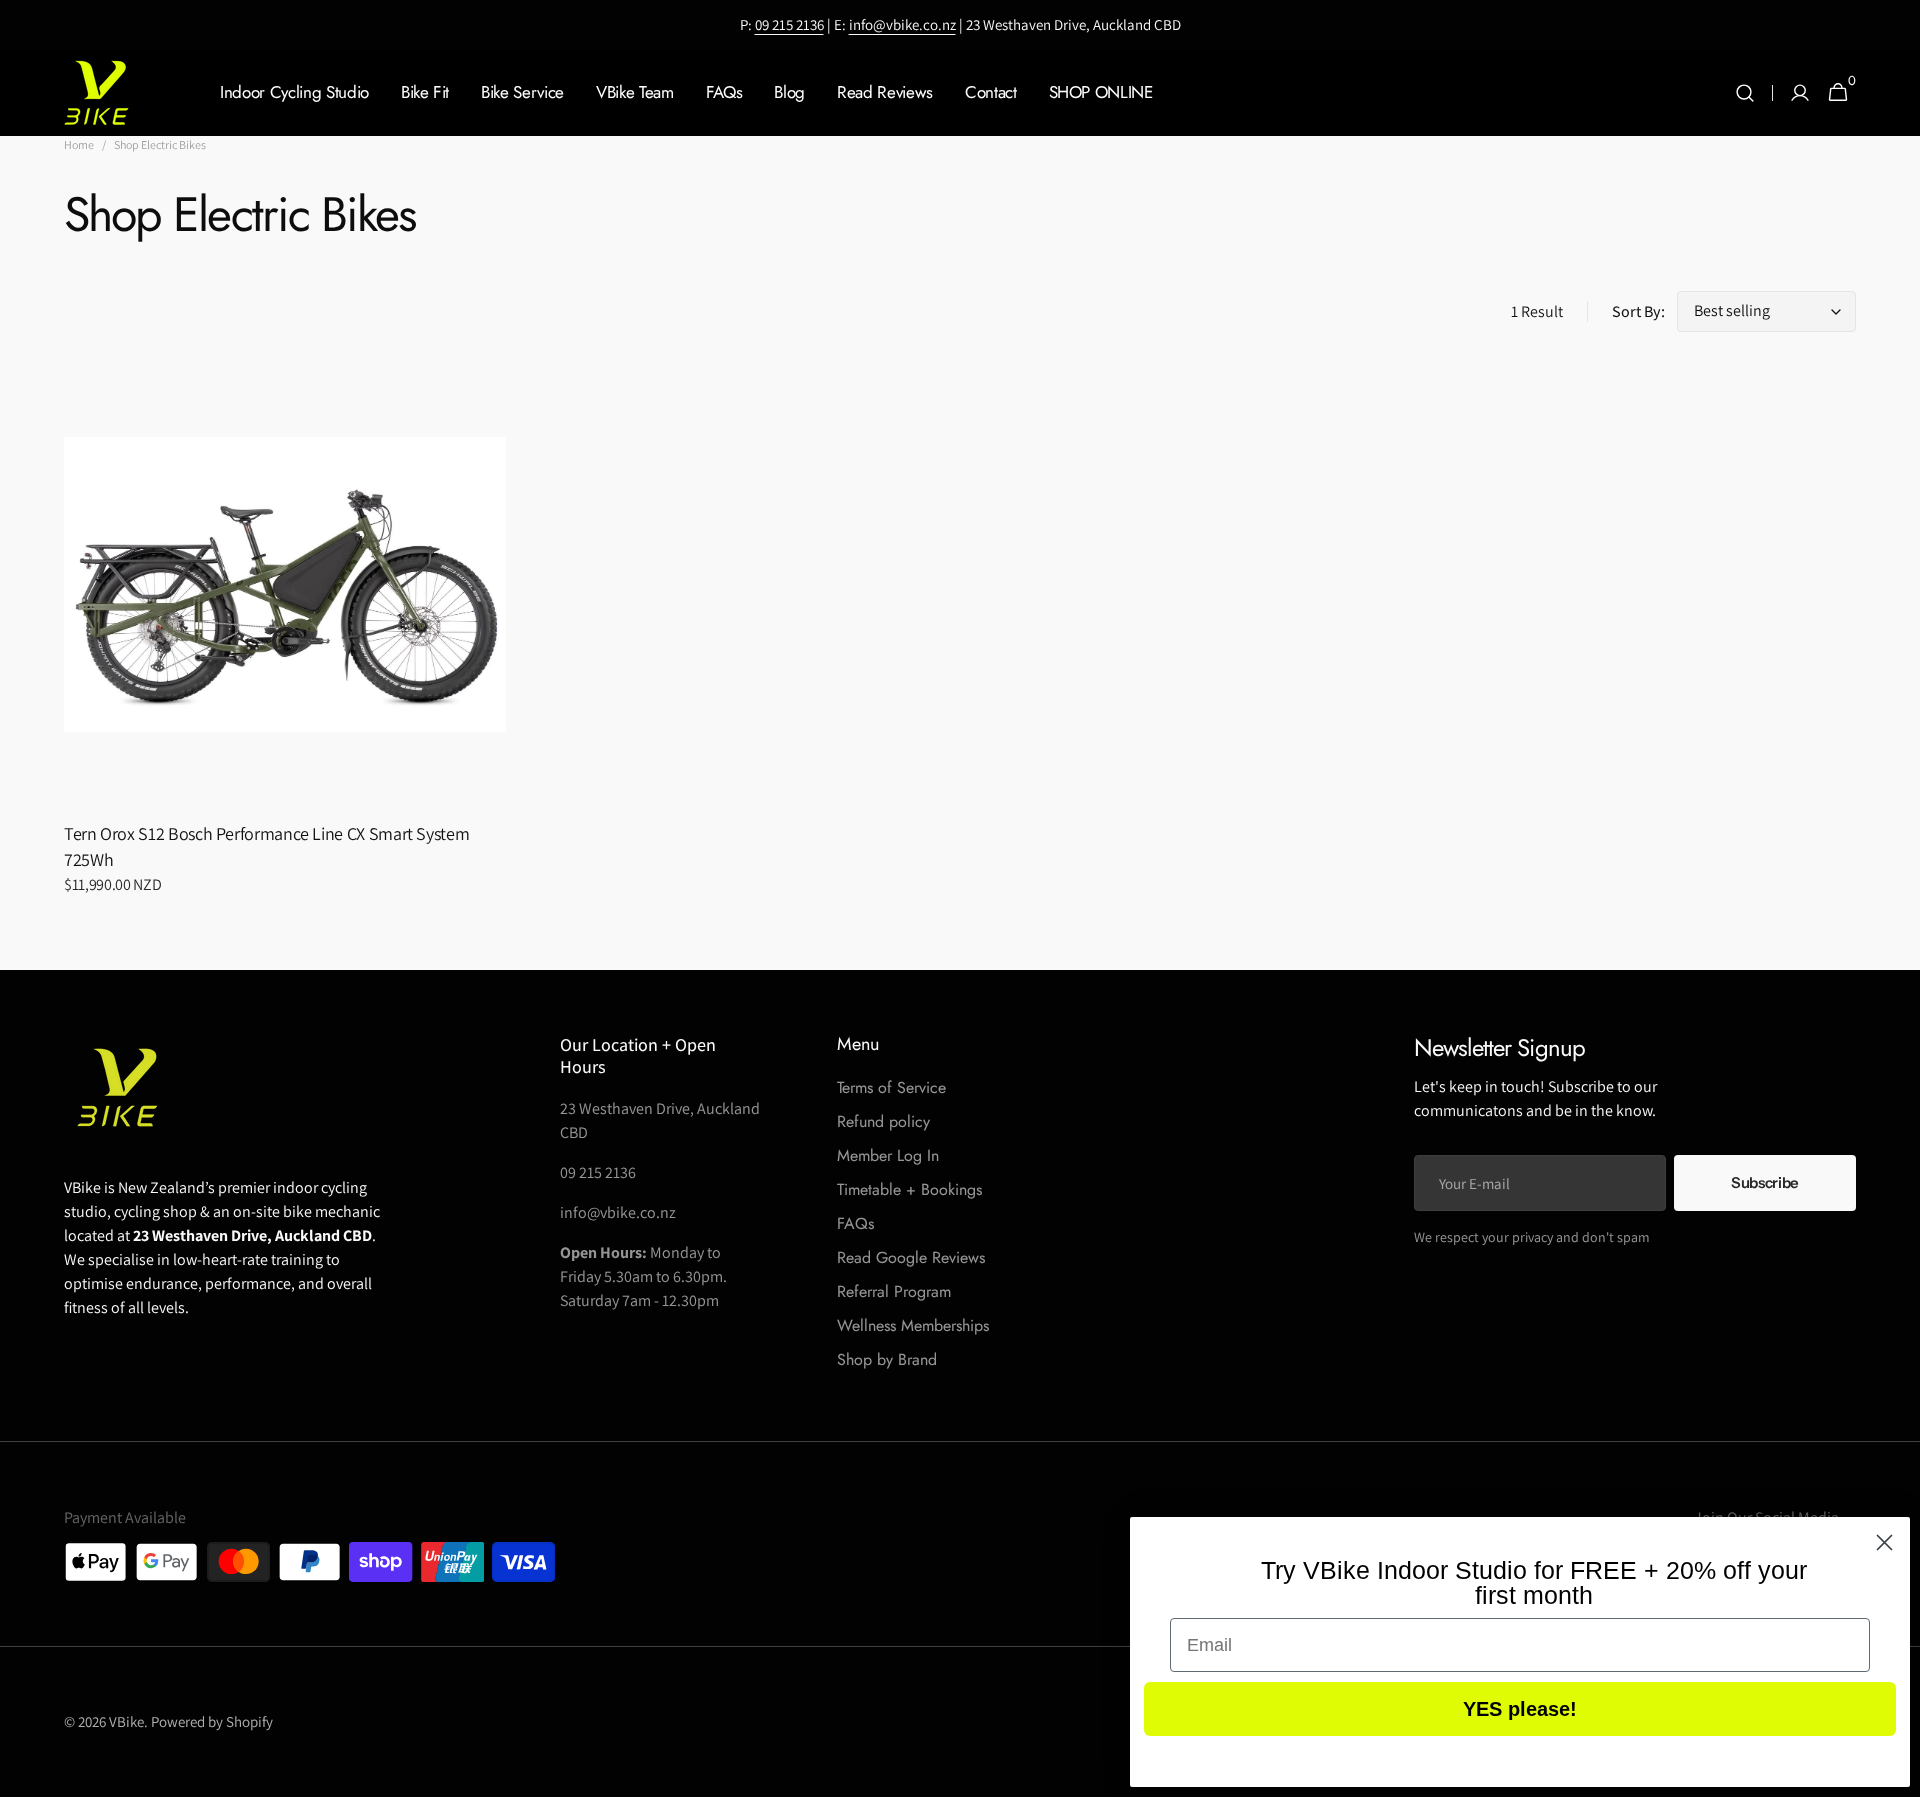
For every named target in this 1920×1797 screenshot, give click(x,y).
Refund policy (883, 1121)
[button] (1745, 93)
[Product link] (285, 642)
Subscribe (1765, 1182)
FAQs (855, 1223)
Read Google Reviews (911, 1257)
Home (79, 144)
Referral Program (894, 1291)
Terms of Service (891, 1087)
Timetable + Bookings (909, 1189)
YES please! (1520, 1709)
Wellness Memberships (913, 1325)
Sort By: (1638, 311)
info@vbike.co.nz (902, 24)
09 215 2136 (789, 24)
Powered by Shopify (212, 1721)
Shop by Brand (887, 1359)
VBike (126, 1721)
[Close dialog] (1884, 1542)
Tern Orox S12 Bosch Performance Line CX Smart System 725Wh (266, 846)
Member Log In (888, 1155)
